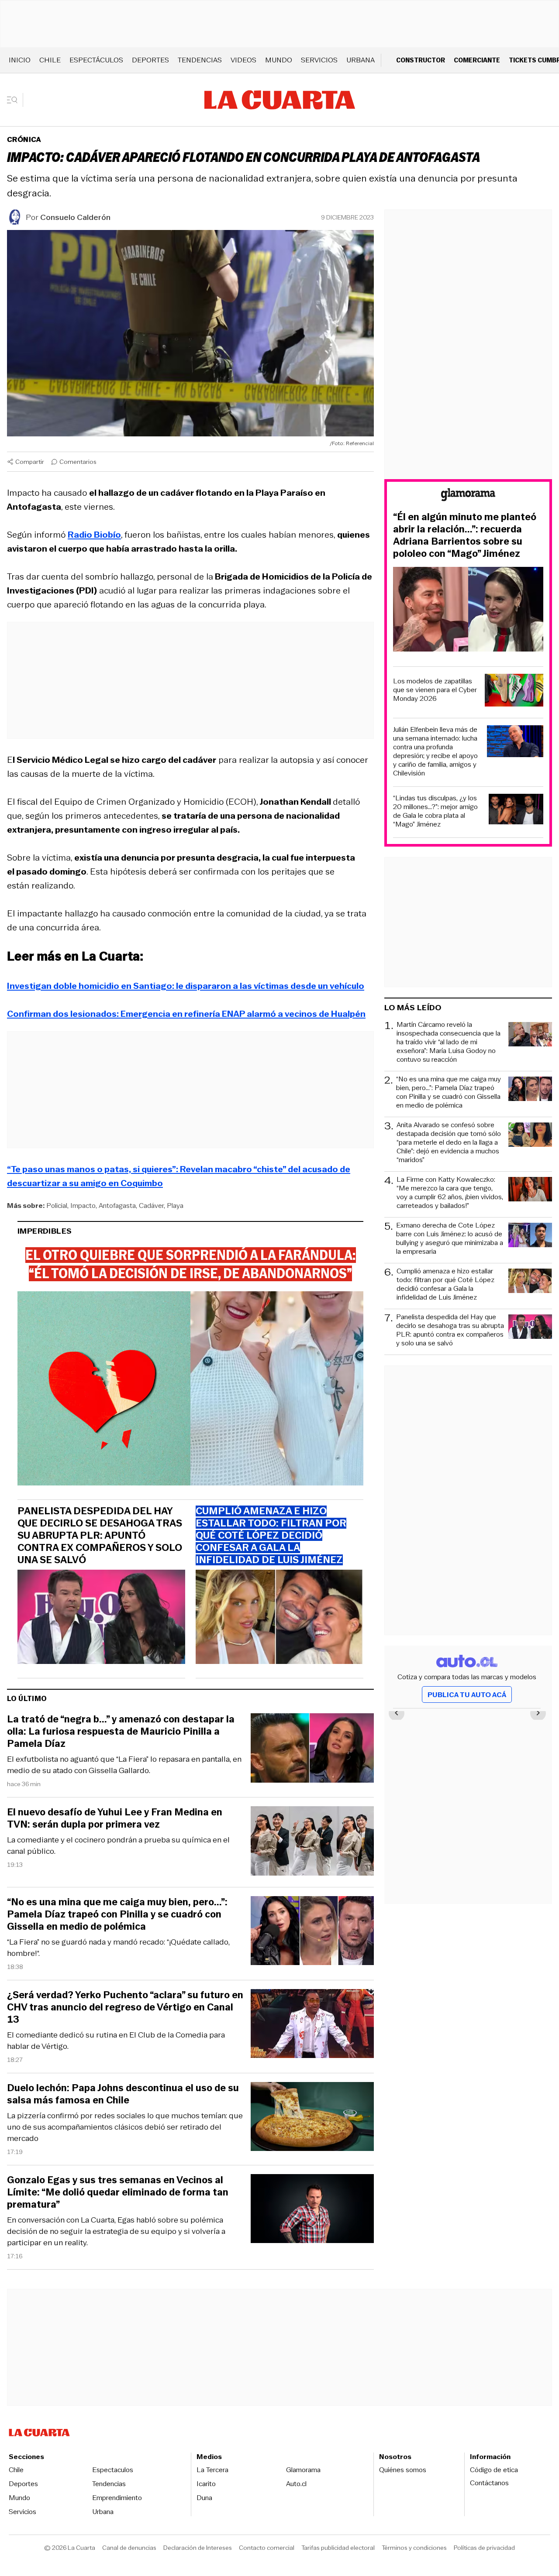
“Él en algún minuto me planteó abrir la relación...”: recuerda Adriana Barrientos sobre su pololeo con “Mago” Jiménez (465, 535)
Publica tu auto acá (467, 1695)
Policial (57, 1206)
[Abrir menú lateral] (15, 100)
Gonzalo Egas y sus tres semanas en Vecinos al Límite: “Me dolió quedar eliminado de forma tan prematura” (118, 2192)
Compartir (30, 462)
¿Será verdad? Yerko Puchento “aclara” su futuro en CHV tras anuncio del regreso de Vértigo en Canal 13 (125, 2007)
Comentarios (78, 462)
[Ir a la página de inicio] (280, 100)
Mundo (279, 60)
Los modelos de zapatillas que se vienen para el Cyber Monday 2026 (435, 690)
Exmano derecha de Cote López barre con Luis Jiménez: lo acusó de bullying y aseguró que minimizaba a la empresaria (450, 1238)
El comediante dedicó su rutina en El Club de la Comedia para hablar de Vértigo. (116, 2041)
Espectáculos (96, 60)
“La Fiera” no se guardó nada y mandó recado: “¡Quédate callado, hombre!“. (118, 1948)
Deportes (150, 60)
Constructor (421, 60)
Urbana (361, 60)
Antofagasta (117, 1206)
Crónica (24, 139)
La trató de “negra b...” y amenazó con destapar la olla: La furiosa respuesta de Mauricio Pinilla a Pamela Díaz (121, 1732)
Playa (175, 1206)
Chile (50, 60)
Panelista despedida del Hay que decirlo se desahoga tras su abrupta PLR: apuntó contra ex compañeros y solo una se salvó (100, 1536)
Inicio (20, 60)
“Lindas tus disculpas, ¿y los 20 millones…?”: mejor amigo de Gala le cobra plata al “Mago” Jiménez (435, 811)
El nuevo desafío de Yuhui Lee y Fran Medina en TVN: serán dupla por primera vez (115, 1818)
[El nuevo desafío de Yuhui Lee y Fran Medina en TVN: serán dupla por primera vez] (312, 1842)
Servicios (319, 60)
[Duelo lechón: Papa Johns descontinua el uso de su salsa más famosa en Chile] (312, 2118)
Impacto (83, 1206)
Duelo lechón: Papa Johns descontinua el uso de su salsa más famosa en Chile (123, 2094)
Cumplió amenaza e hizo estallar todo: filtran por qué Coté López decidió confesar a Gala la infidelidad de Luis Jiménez (445, 1284)
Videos (243, 60)
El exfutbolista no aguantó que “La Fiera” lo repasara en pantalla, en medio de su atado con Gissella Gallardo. (124, 1765)
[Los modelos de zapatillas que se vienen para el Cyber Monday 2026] (514, 691)
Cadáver (151, 1206)
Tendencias (200, 60)
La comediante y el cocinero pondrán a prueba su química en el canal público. (118, 1845)
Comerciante (477, 60)
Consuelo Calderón (75, 217)
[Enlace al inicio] (468, 496)
